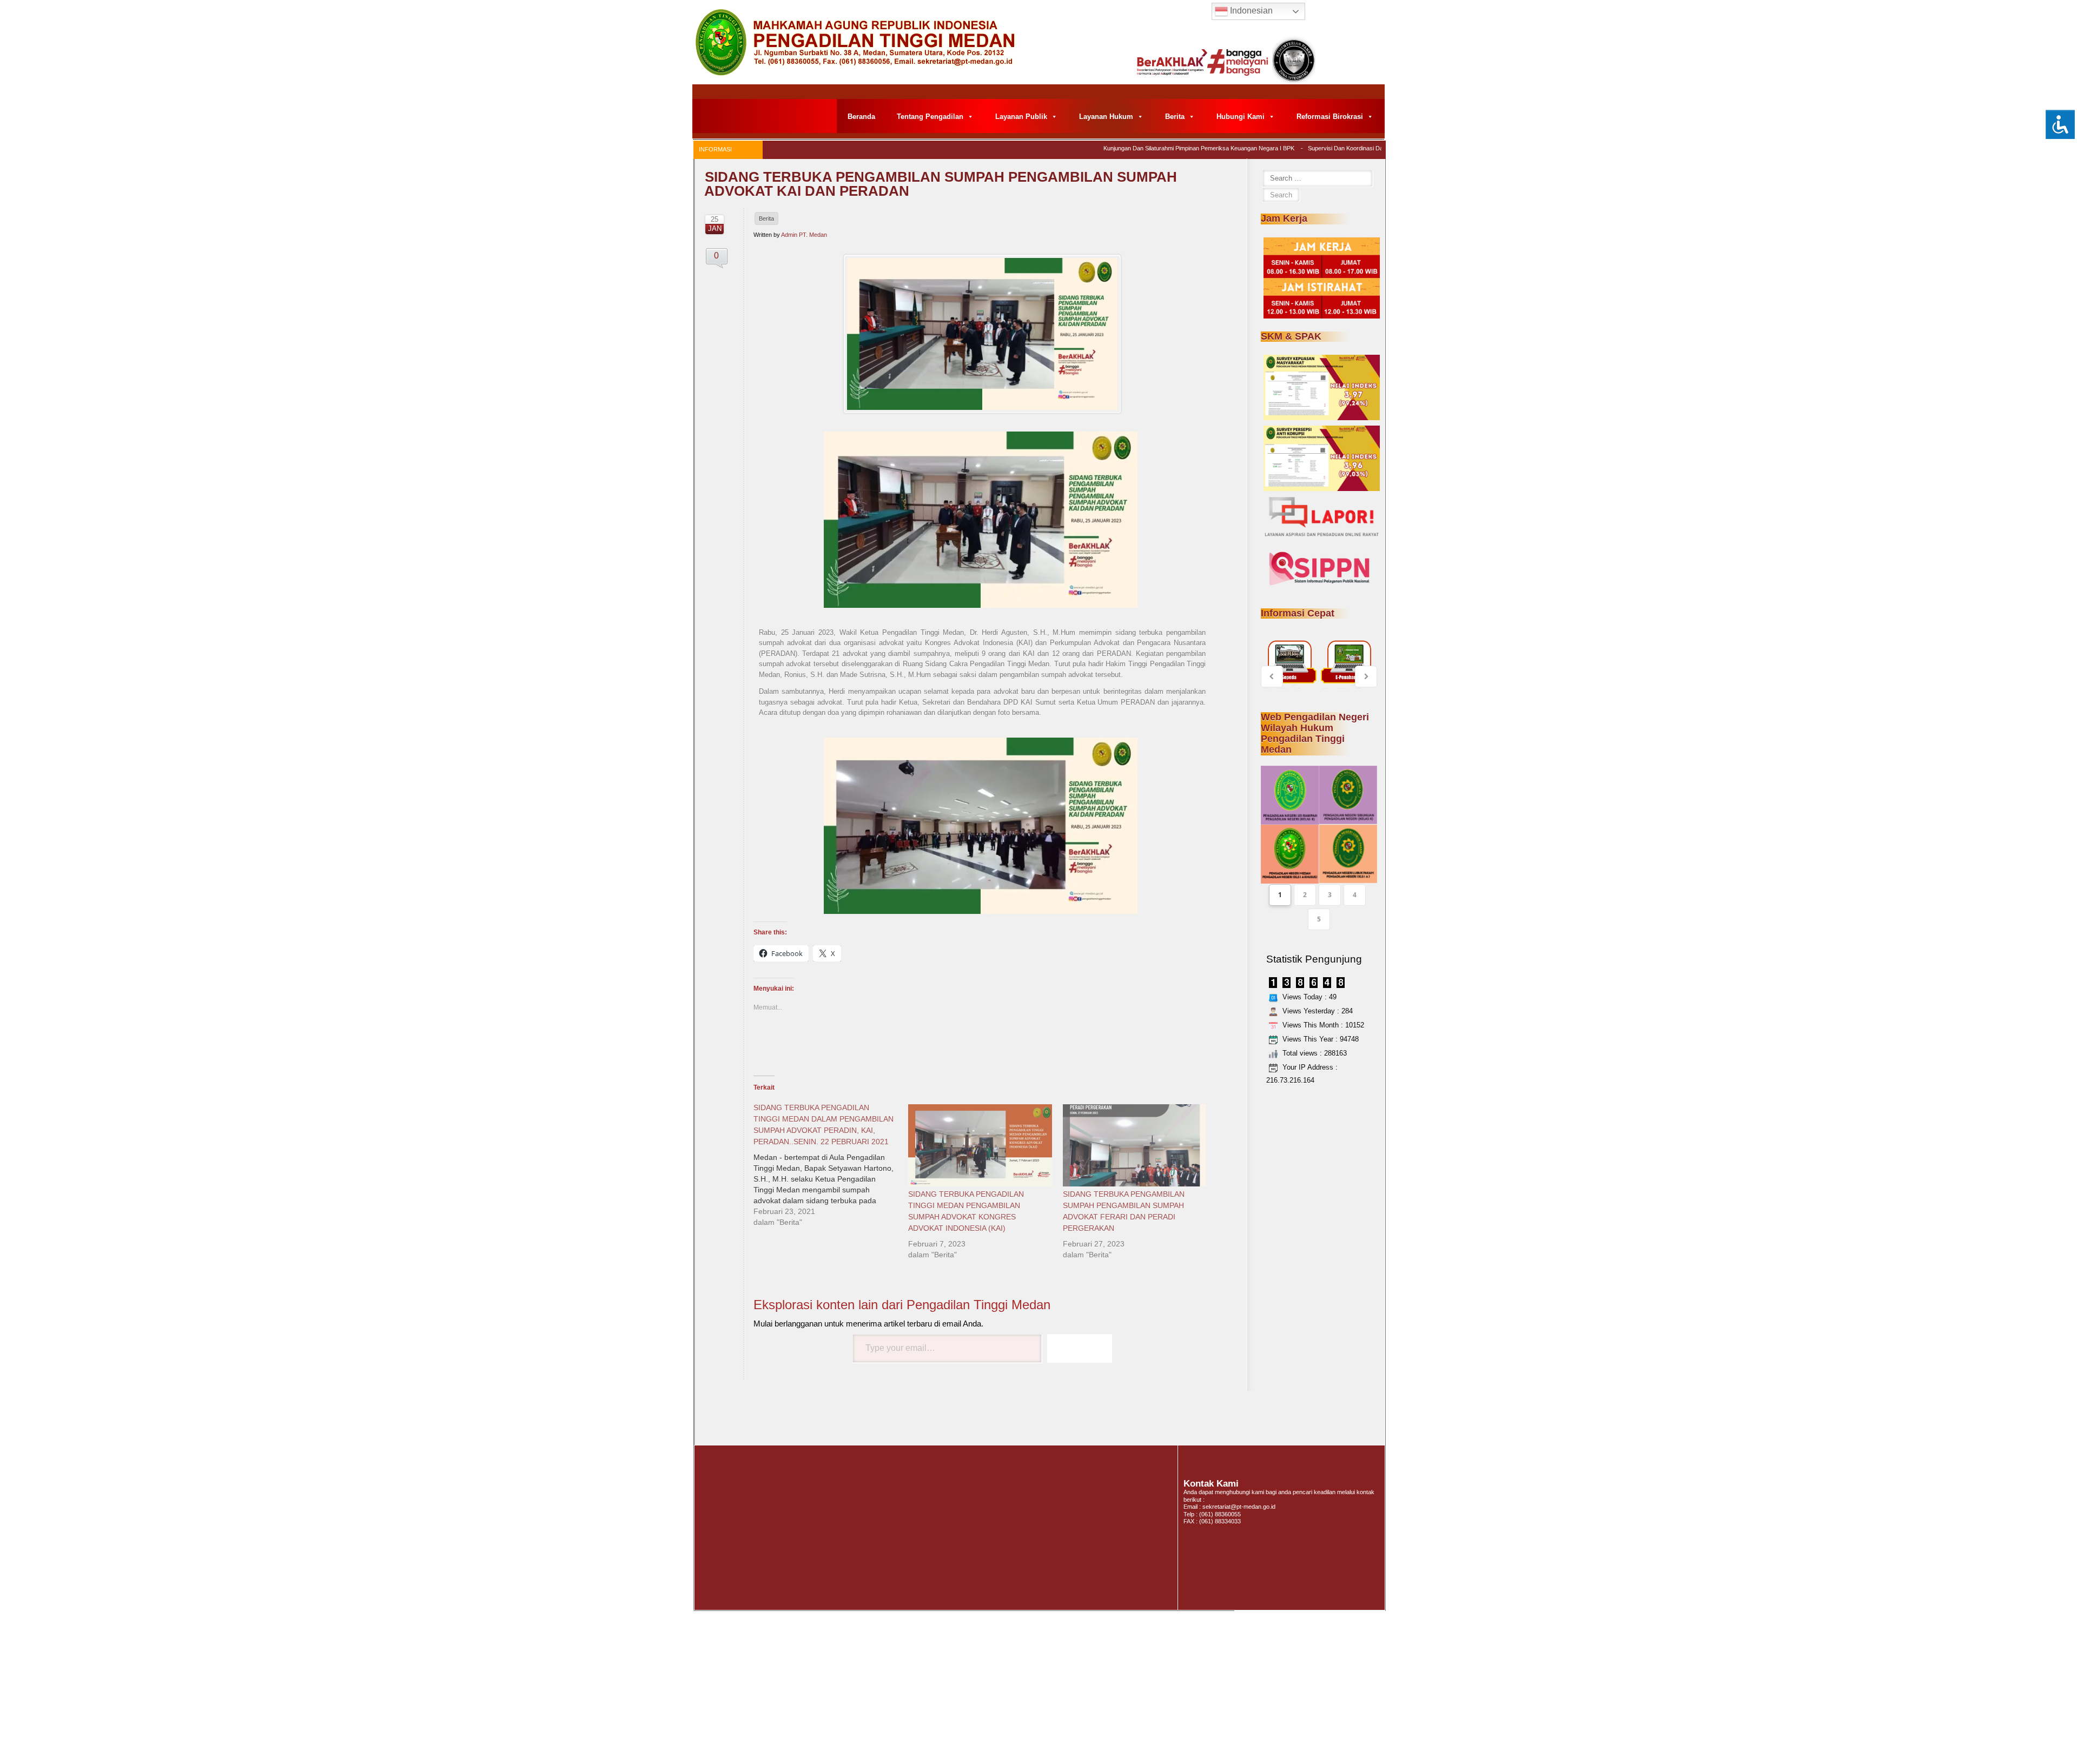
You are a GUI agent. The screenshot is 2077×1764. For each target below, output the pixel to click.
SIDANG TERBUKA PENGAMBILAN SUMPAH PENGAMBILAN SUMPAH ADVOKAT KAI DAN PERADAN (941, 184)
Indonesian (1250, 11)
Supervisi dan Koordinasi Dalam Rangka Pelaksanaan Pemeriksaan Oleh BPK (1369, 148)
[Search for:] (1317, 178)
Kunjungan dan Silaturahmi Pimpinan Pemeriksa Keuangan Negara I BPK (1157, 148)
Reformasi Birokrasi (1330, 117)
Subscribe (1080, 1348)
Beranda (861, 117)
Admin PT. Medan (804, 235)
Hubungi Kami (1241, 117)
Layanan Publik (1021, 117)
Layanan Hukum (1106, 117)
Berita (1175, 117)
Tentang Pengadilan (930, 117)
